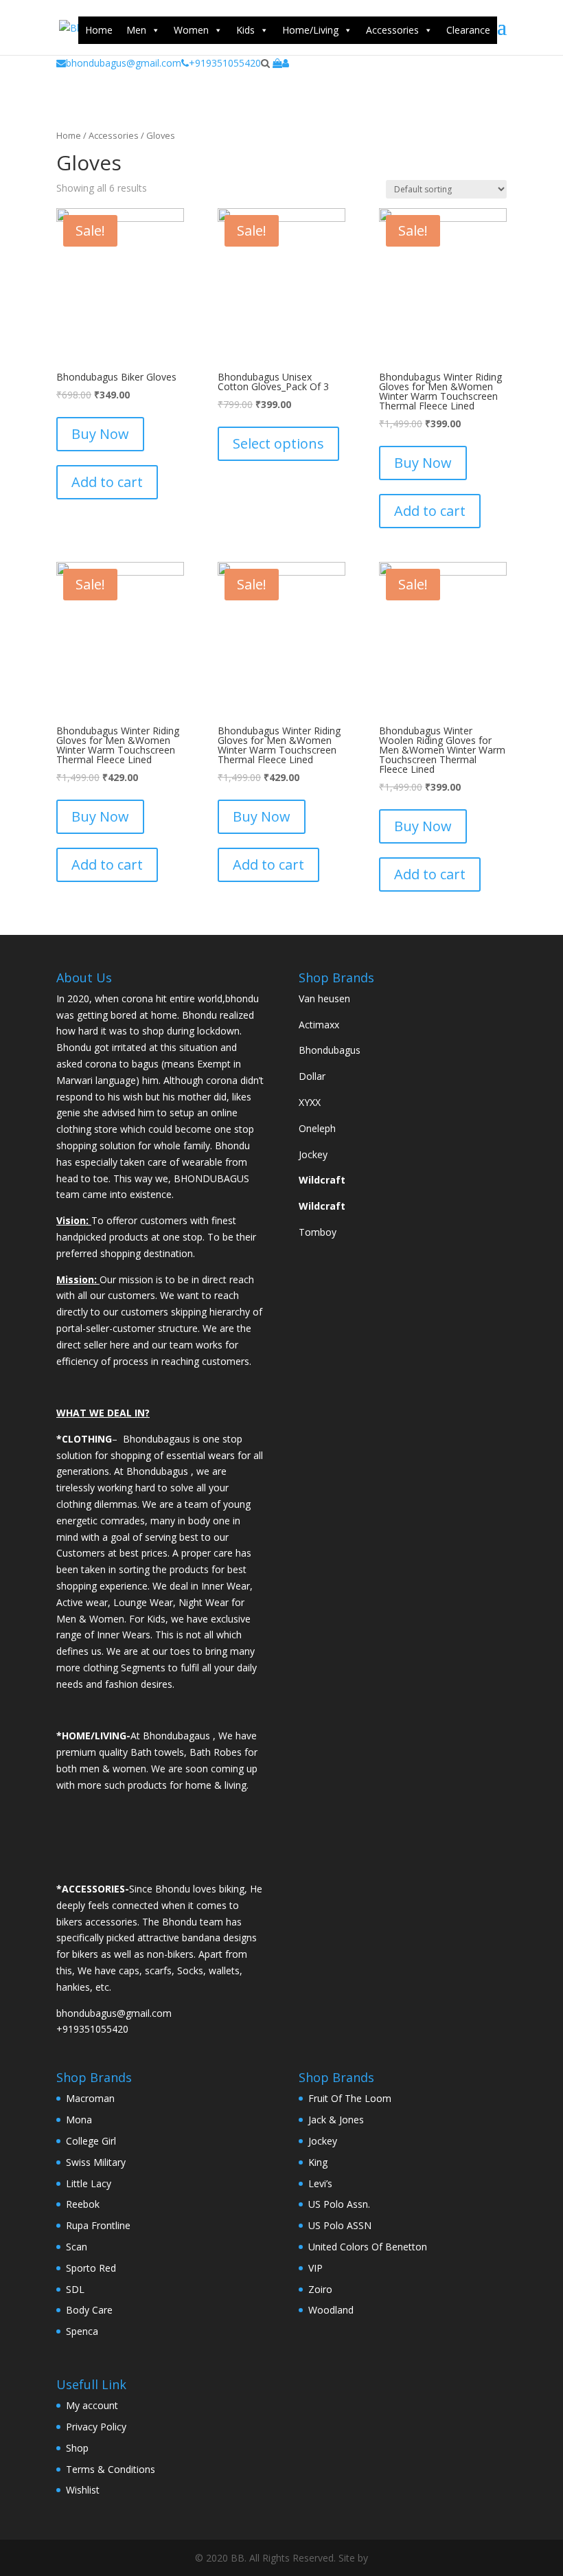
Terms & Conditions (111, 2469)
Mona (79, 2120)
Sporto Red (91, 2268)
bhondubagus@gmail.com (124, 63)
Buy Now (100, 434)
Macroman (90, 2098)
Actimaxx (319, 1025)
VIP (315, 2268)
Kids (245, 30)
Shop (77, 2448)
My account (92, 2405)
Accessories (392, 30)
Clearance (468, 30)
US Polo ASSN (340, 2225)
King (318, 2162)
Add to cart (107, 482)
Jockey (313, 1154)
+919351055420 (225, 63)
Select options (278, 443)
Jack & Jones (336, 2120)
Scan (77, 2247)
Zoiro (320, 2289)
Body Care (89, 2310)
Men (136, 30)
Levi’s (320, 2183)
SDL (75, 2289)
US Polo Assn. (339, 2204)
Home (99, 30)
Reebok (83, 2204)
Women (191, 30)
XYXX (310, 1102)
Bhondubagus (330, 1050)
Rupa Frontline (98, 2225)
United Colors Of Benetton (368, 2247)
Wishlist (83, 2490)
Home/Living (310, 30)
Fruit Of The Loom (350, 2098)
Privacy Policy (96, 2427)
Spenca (82, 2331)
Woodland (331, 2310)
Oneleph (317, 1128)
